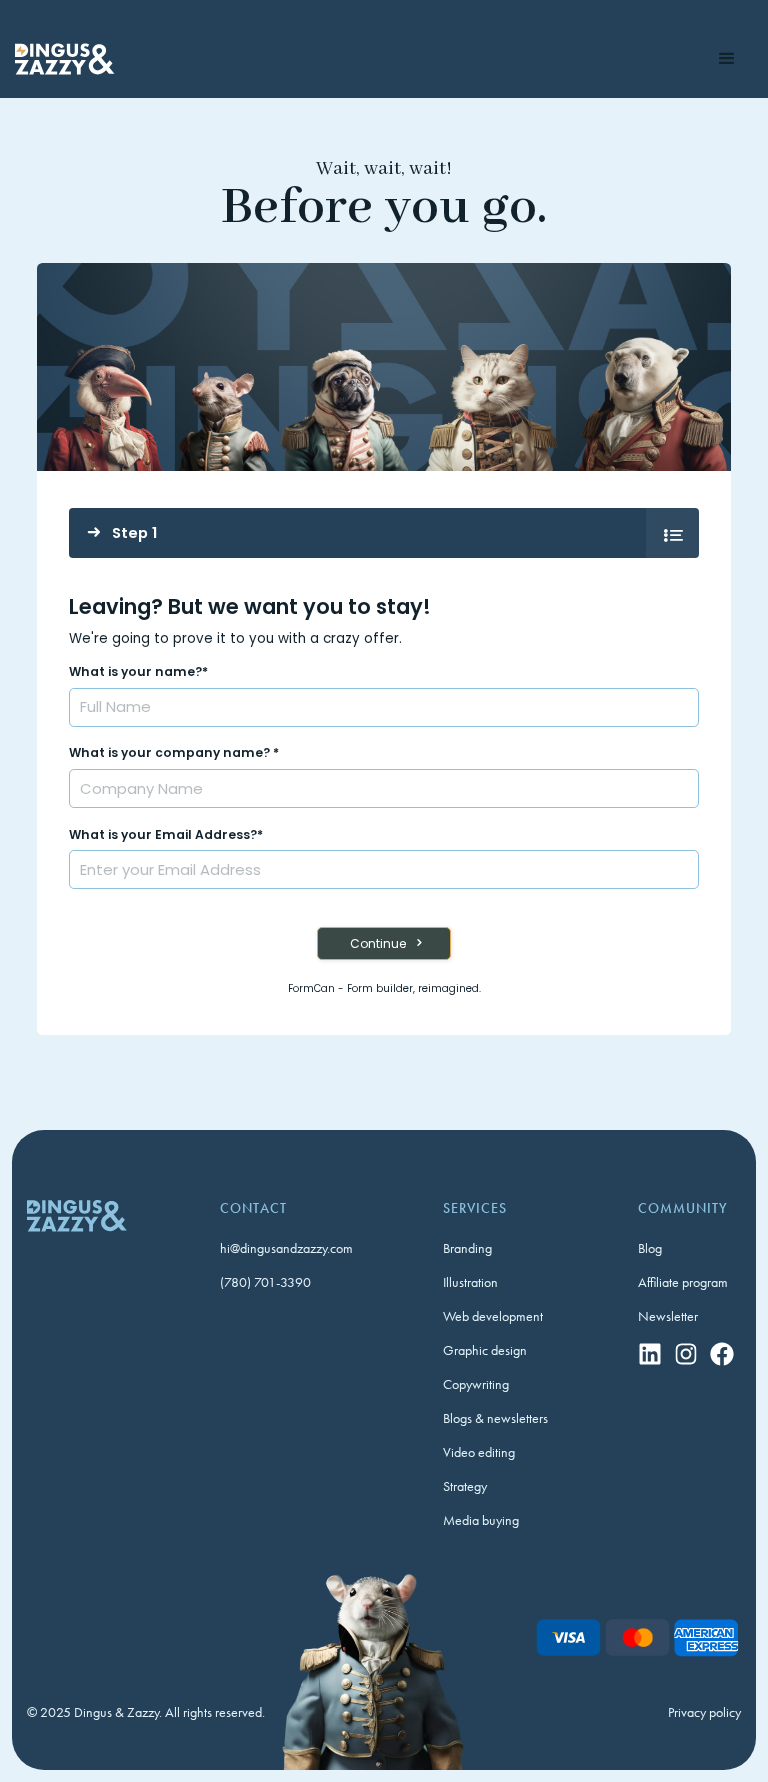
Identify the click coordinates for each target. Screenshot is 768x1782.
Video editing (479, 1452)
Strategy (465, 1486)
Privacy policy (704, 1712)
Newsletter (668, 1316)
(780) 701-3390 (265, 1282)
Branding (467, 1248)
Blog (650, 1248)
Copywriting (476, 1384)
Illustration (470, 1282)
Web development (493, 1316)
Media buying (481, 1520)
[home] (65, 59)
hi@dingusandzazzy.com (286, 1248)
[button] (728, 59)
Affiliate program (683, 1282)
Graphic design (485, 1350)
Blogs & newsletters (495, 1418)
